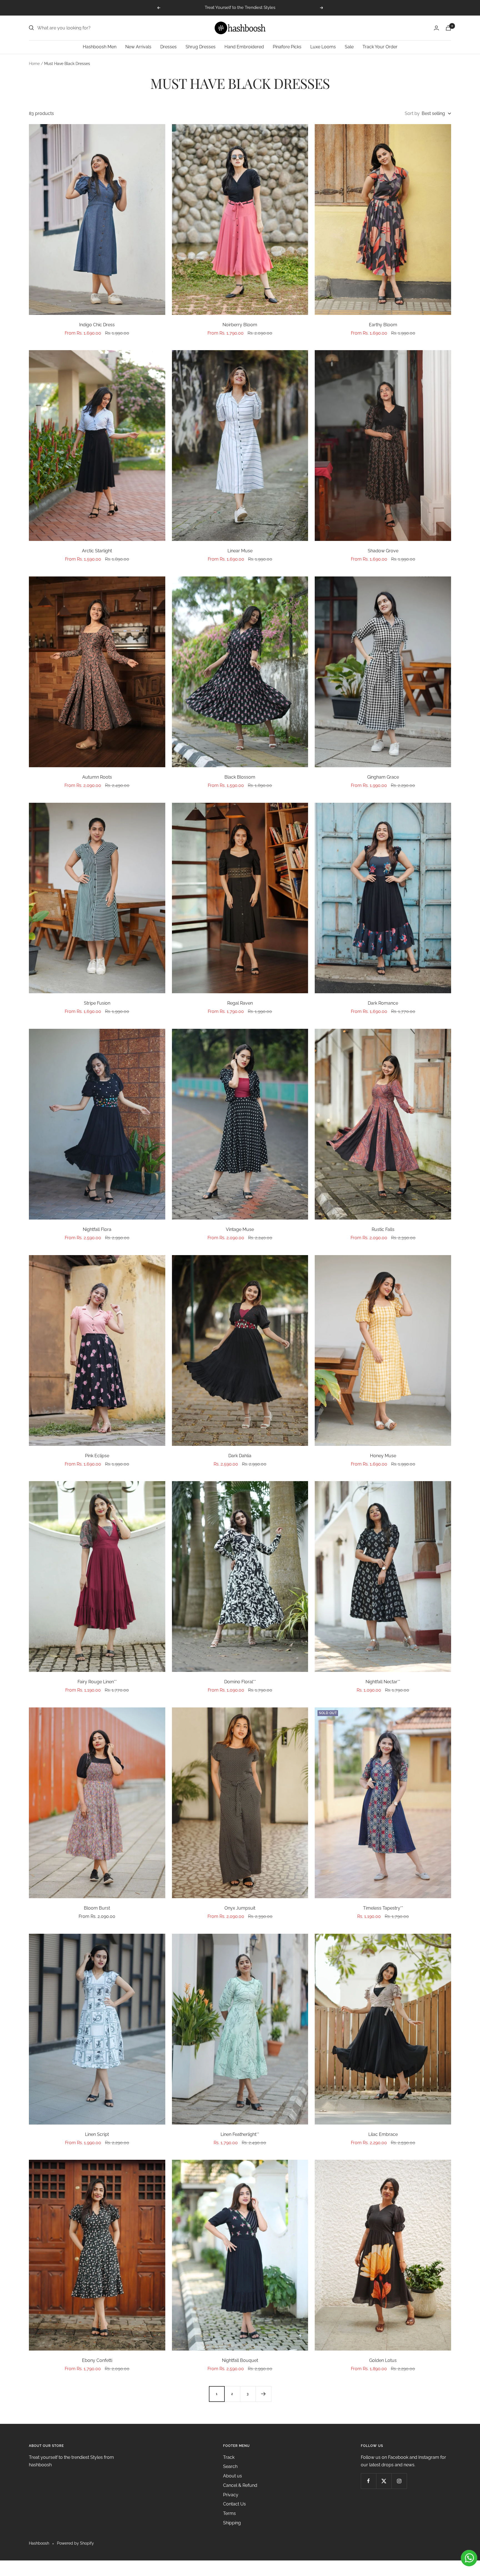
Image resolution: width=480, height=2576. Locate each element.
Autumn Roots (97, 777)
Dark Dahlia (240, 1456)
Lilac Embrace (383, 2134)
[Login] (436, 28)
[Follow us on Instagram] (399, 2481)
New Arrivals (138, 47)
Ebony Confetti (97, 2360)
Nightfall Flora (97, 1229)
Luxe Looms (323, 47)
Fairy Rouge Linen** (97, 1682)
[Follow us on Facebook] (368, 2481)
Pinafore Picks (287, 47)
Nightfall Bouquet (240, 2360)
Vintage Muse (240, 1229)
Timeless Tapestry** (383, 1908)
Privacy (231, 2495)
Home (34, 64)
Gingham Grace (383, 777)
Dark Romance (383, 1003)
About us (232, 2476)
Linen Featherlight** (240, 2134)
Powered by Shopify (75, 2543)
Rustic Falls (383, 1229)
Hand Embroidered (244, 47)
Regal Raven (240, 1003)
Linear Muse (240, 551)
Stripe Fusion (97, 1003)
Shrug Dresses (201, 47)
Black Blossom (240, 777)
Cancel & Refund (240, 2485)
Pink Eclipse (97, 1456)
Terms (229, 2513)
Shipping (232, 2523)
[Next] (263, 2394)
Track (229, 2457)
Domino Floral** (240, 1682)
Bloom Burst (97, 1908)
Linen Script (97, 2134)
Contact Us (234, 2504)
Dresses (168, 47)
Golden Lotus (383, 2360)
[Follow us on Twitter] (384, 2481)
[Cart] (448, 28)
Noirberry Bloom (240, 325)
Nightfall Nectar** (383, 1682)
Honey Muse (383, 1456)
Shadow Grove (383, 551)
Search (230, 2466)
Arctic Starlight (97, 551)
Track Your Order (380, 47)
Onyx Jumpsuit (240, 1908)
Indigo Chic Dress (97, 325)
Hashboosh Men (100, 47)
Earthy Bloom (383, 325)
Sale (349, 47)
